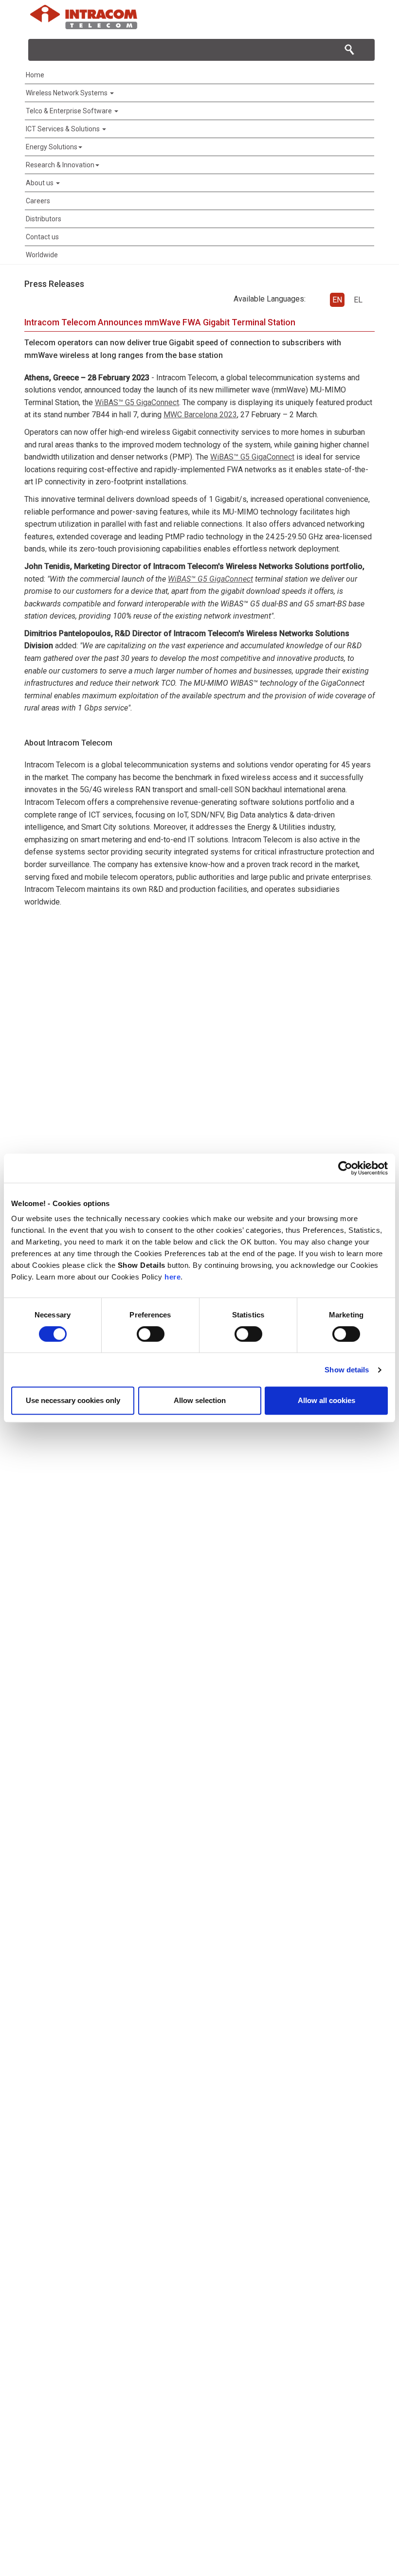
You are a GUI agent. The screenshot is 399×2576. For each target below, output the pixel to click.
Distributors (44, 219)
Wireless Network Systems (67, 93)
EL (358, 300)
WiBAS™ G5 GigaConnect (137, 402)
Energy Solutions (52, 147)
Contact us (42, 237)
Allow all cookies (326, 1400)
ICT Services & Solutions (63, 129)
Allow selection (200, 1400)
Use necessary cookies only (73, 1400)
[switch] (151, 1334)
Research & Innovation (60, 165)
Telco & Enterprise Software (70, 111)
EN (337, 300)
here (172, 1277)
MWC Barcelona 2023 (200, 415)
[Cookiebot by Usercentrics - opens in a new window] (345, 1168)
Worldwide (42, 255)
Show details (347, 1370)
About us (40, 183)
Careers (38, 201)
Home (35, 75)
